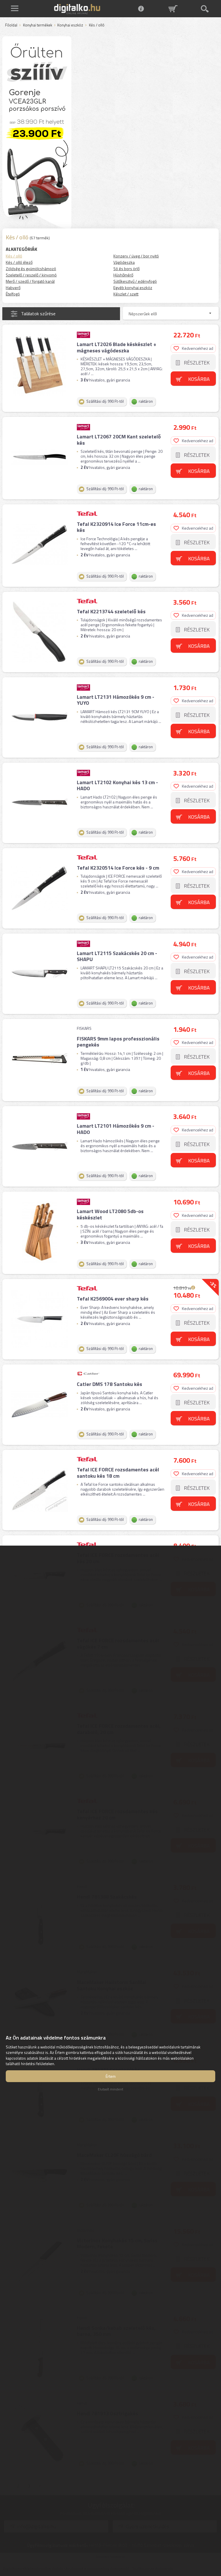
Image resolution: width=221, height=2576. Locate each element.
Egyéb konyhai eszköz (133, 288)
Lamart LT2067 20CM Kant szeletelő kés (119, 440)
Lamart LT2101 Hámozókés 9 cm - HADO (116, 1129)
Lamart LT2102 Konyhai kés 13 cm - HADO (117, 785)
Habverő (13, 288)
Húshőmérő (123, 275)
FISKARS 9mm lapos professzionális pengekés (118, 1042)
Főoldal (11, 25)
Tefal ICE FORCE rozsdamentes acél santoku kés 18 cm (118, 1473)
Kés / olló (14, 256)
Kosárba (199, 379)
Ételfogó (13, 294)
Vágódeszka (124, 262)
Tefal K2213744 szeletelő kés (111, 611)
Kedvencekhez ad (198, 348)
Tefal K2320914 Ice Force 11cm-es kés (116, 527)
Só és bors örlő (126, 269)
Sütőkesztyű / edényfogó (135, 281)
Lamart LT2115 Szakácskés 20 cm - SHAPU (117, 956)
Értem (111, 2076)
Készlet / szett (126, 294)
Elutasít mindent (110, 2089)
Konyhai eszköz (70, 25)
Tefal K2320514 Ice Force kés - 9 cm (118, 868)
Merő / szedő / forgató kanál (30, 281)
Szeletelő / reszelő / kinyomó (31, 275)
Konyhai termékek (38, 25)
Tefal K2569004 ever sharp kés (113, 1299)
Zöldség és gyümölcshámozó (31, 269)
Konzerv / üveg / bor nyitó (136, 256)
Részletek (197, 363)
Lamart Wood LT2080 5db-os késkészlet (110, 1214)
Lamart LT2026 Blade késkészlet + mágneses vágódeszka (117, 347)
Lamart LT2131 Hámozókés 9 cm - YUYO (116, 700)
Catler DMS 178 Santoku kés (109, 1384)
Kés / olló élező (19, 262)
